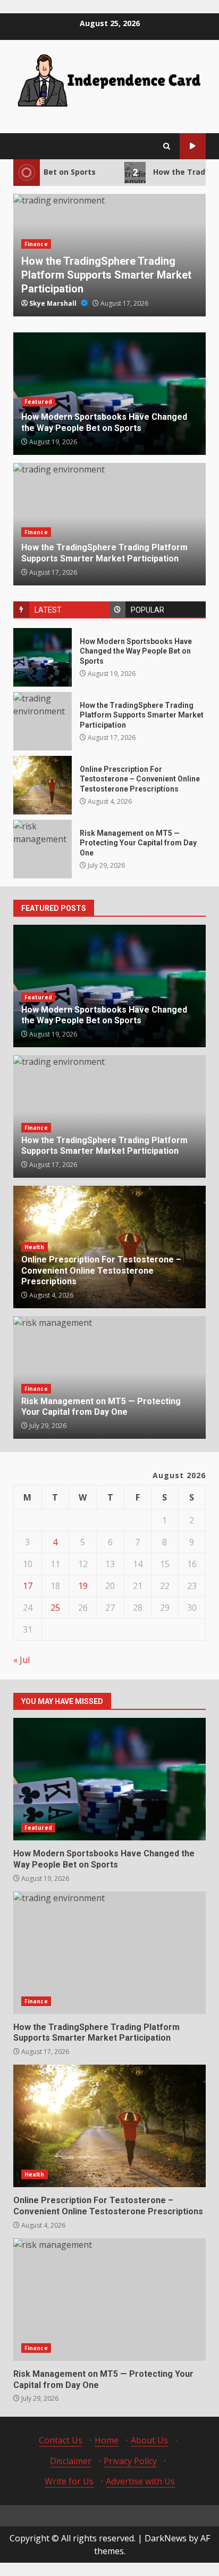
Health (35, 1247)
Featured (38, 402)
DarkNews (166, 2538)
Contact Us (61, 2440)
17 (28, 1586)
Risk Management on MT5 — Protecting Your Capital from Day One (43, 849)
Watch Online (193, 146)
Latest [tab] (48, 610)
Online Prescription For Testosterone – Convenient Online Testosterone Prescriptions (43, 785)
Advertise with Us (140, 2481)
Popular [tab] (148, 610)
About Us (149, 2440)
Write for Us (69, 2481)
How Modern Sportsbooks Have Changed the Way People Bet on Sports (43, 657)
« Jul (22, 1660)
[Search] (167, 146)
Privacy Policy (130, 2461)
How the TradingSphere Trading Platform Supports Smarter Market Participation (106, 275)
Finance (36, 244)
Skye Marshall (54, 303)
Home (107, 2440)
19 (83, 1586)
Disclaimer (71, 2461)
